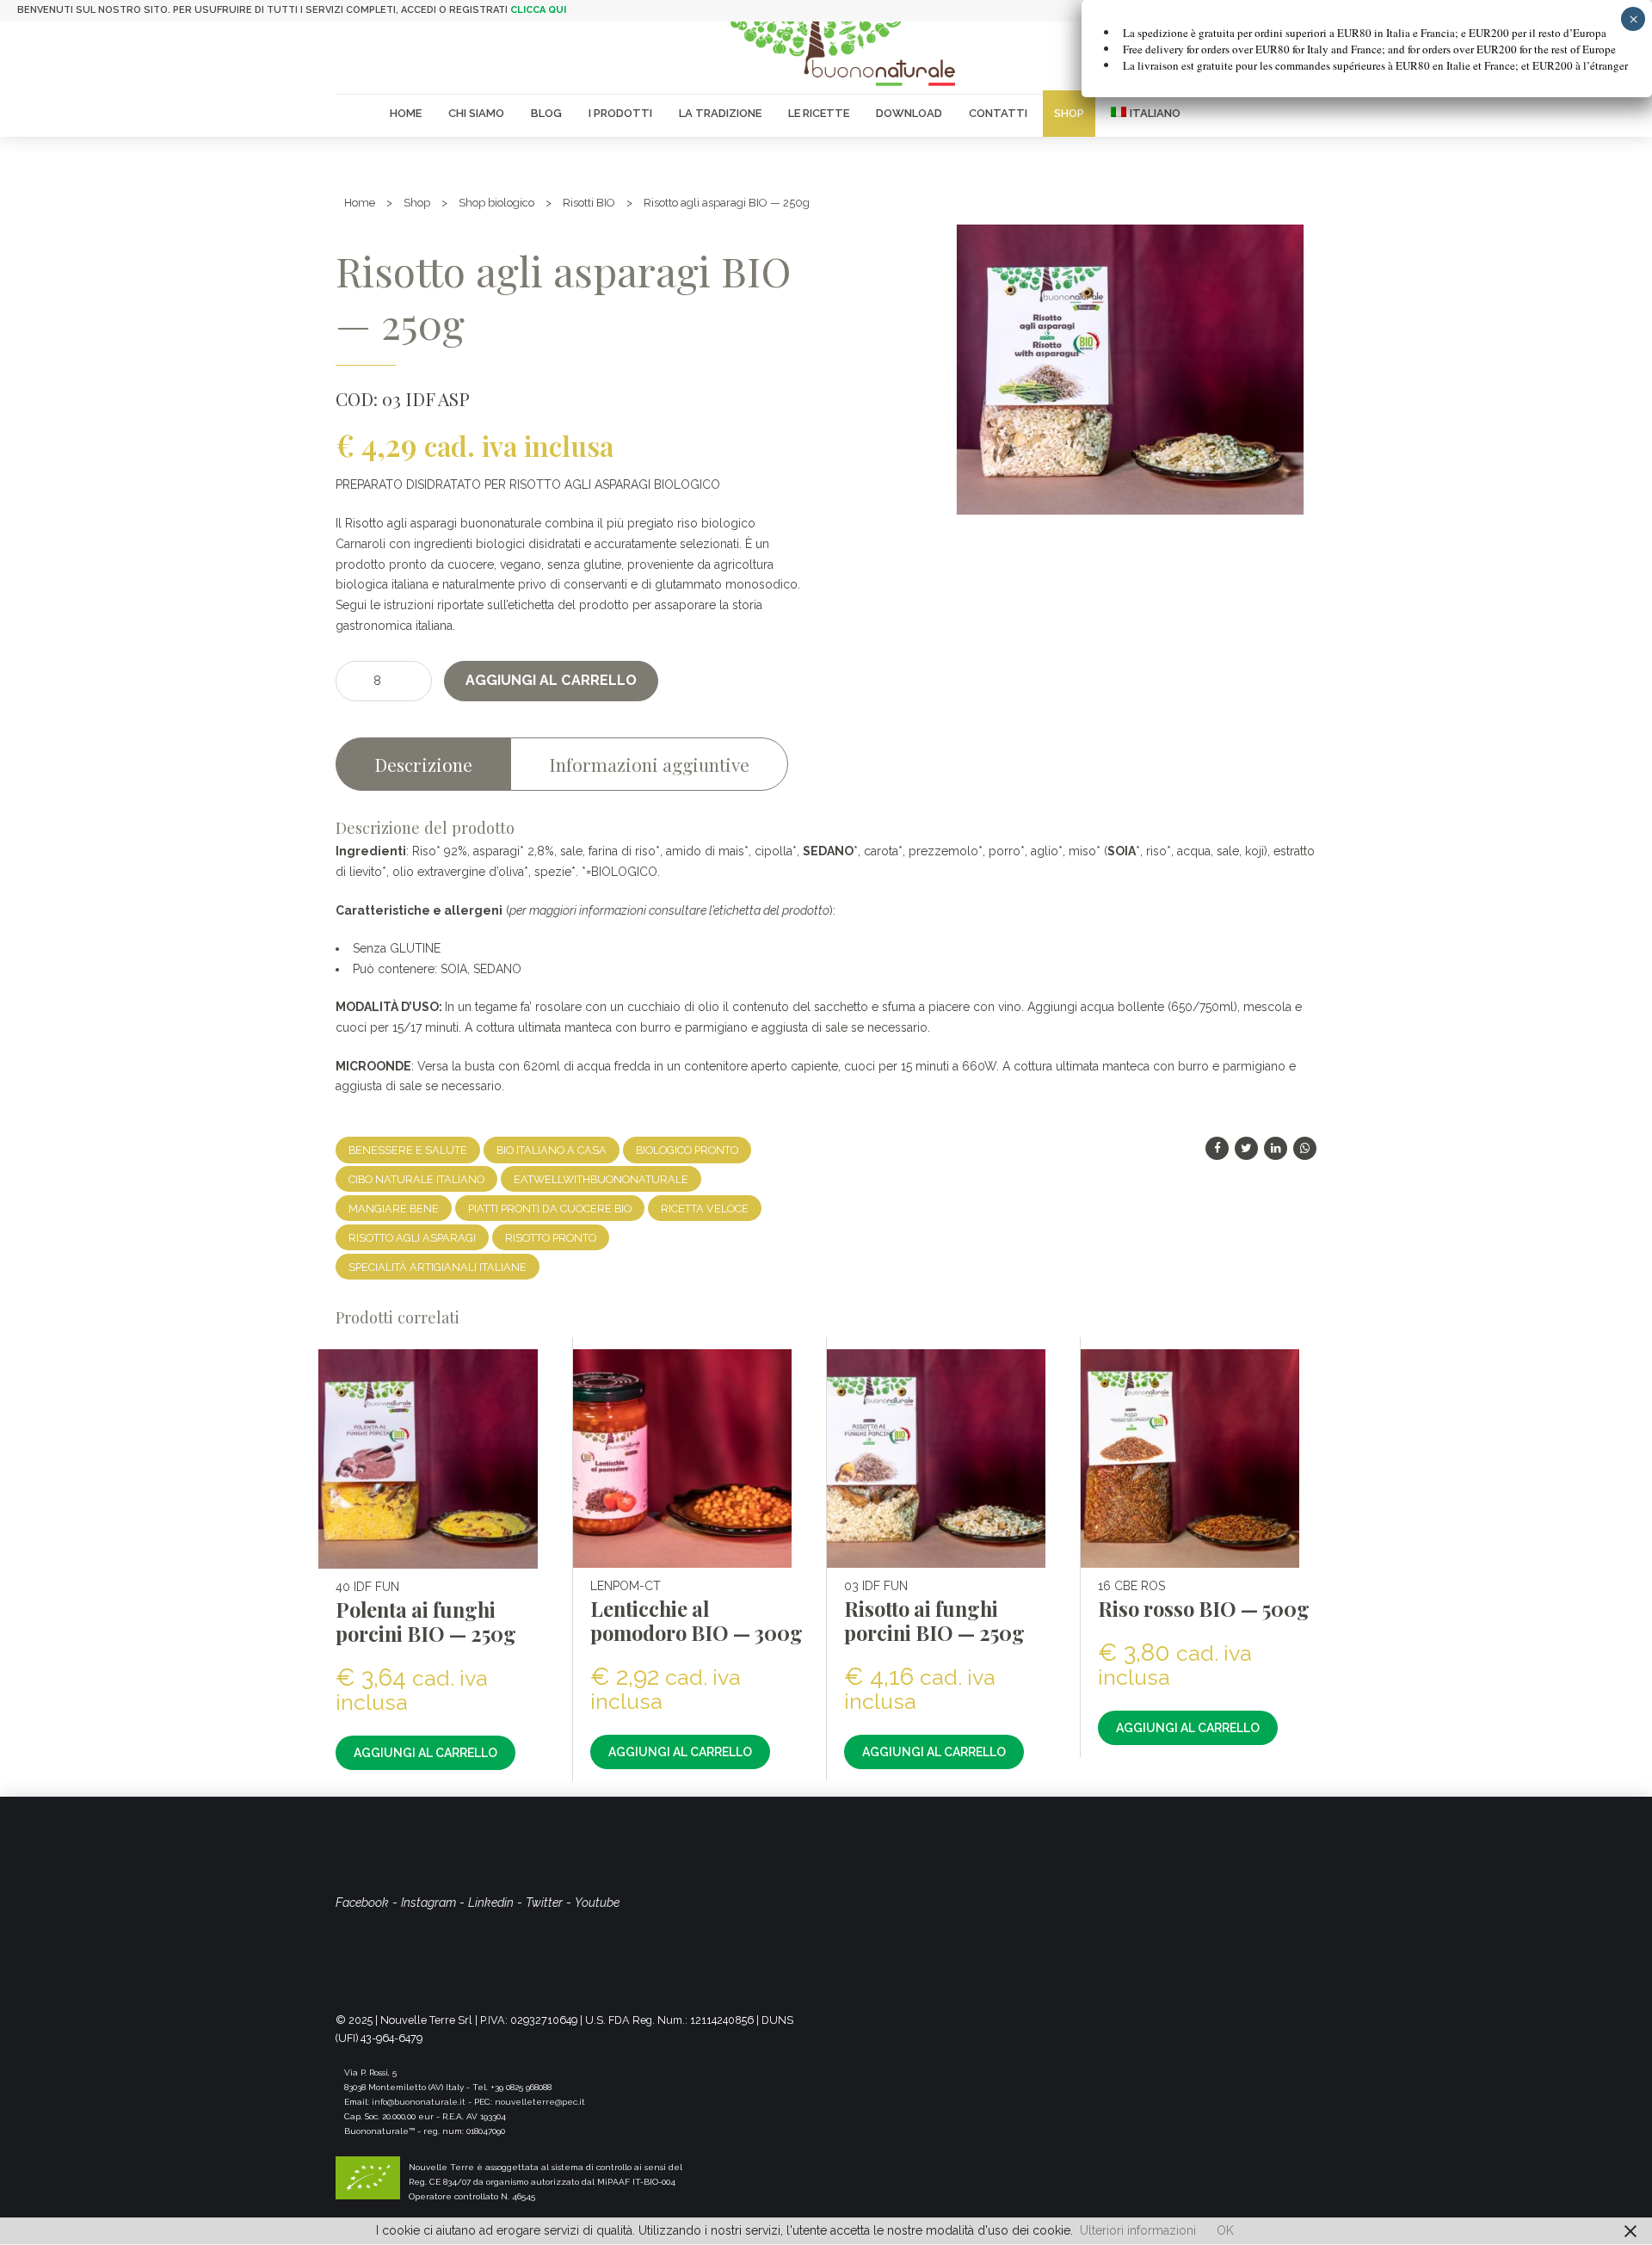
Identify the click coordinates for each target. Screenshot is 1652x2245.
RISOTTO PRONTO (551, 1238)
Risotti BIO (589, 203)
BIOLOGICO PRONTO (687, 1150)
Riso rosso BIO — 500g (1204, 1609)
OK (1225, 2230)
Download (909, 113)
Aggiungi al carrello (551, 680)
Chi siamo (476, 113)
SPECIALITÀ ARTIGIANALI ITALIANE (438, 1267)
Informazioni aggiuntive (649, 764)
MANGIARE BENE (394, 1209)
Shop (1069, 113)
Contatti (998, 113)
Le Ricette (819, 113)
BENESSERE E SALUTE (408, 1150)
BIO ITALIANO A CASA (552, 1150)
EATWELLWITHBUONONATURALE (601, 1179)
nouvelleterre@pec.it (540, 2102)
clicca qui (538, 10)
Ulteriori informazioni (1138, 2230)
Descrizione (423, 764)
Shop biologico (496, 203)
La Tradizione (720, 113)
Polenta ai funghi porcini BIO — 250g (426, 1622)
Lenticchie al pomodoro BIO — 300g (697, 1621)
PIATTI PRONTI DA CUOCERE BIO (550, 1209)
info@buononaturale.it (419, 2102)
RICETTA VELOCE (705, 1209)
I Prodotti (620, 113)
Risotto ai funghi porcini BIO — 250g (934, 1621)
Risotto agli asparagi (412, 1238)
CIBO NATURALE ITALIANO (416, 1179)
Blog (546, 113)
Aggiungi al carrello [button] (425, 1753)
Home (406, 113)
